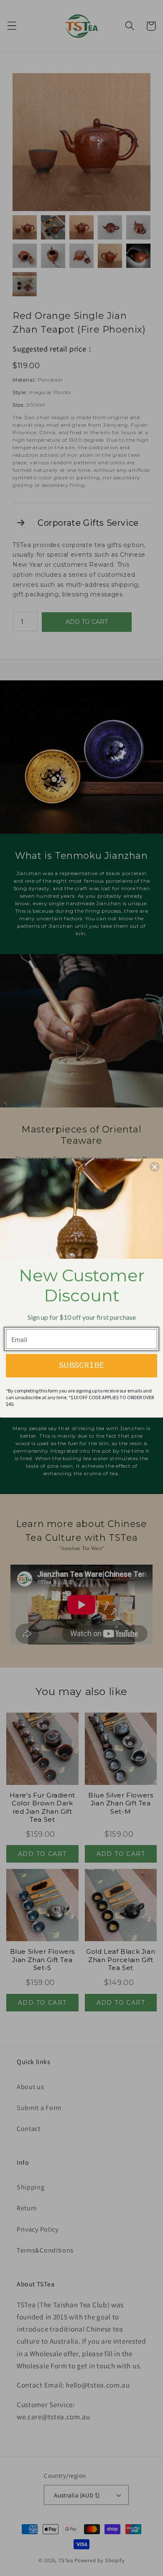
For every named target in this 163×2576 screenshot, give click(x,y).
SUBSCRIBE (81, 1366)
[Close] (155, 1167)
